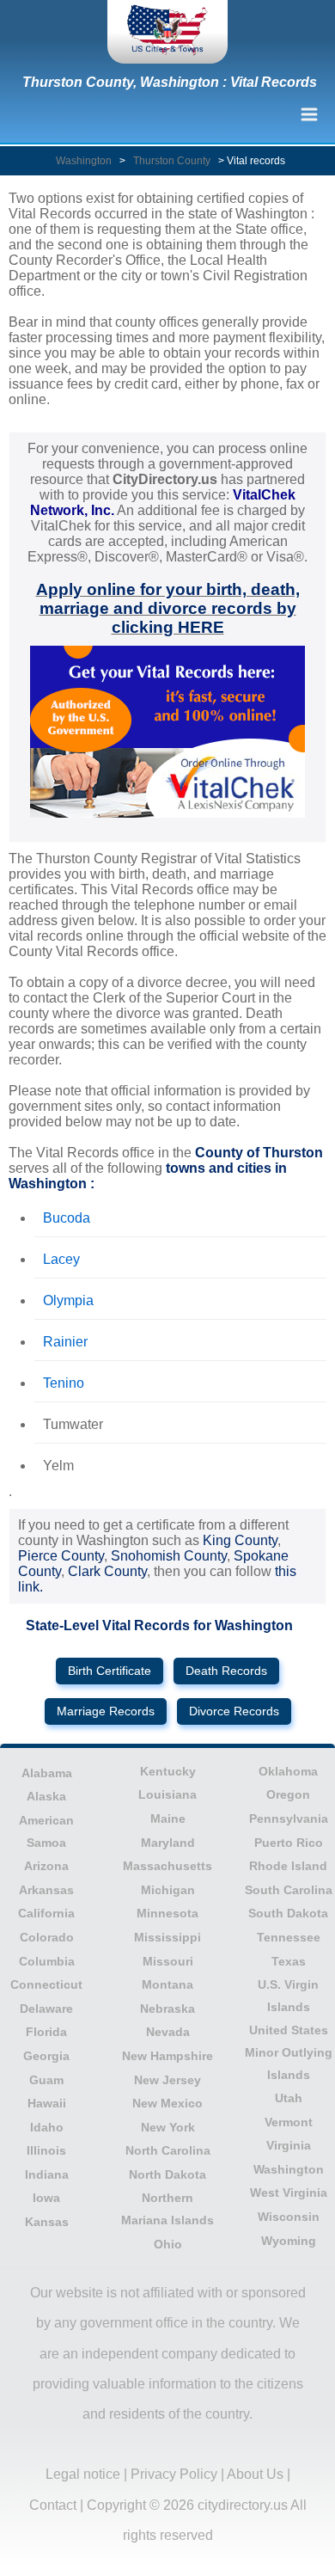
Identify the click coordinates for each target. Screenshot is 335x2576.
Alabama (47, 1773)
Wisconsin (289, 2217)
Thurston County (172, 161)
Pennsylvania (289, 1819)
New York (168, 2127)
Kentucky (168, 1771)
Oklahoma (288, 1771)
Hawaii (47, 2103)
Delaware (46, 2009)
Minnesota (167, 1913)
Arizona (46, 1866)
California (46, 1913)
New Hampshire (167, 2056)
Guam (46, 2080)
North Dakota (167, 2174)
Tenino (64, 1383)
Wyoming (289, 2241)
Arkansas (46, 1890)
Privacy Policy (174, 2474)
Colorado (47, 1937)
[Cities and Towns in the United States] (167, 32)
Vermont (289, 2122)
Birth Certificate (110, 1671)
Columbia (47, 1961)
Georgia (46, 2056)
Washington (84, 161)
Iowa (46, 2198)
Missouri (168, 1961)
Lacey (61, 1259)
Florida (46, 2032)
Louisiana (167, 1794)
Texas (289, 1961)
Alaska (46, 1796)
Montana (167, 1984)
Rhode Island (288, 1866)
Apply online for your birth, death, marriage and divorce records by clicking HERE (168, 608)
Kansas (47, 2222)
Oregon (288, 1794)
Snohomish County (169, 1556)
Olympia (68, 1300)
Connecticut (46, 1984)
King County (240, 1540)
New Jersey (167, 2080)
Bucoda (67, 1218)
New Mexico (167, 2103)
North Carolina (168, 2150)
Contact (53, 2505)
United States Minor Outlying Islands (289, 2052)
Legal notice (83, 2474)
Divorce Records (234, 1711)
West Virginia (289, 2193)
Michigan (168, 1890)
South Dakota (288, 1913)
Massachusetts (167, 1866)
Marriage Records (106, 1711)
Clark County (107, 1571)
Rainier (65, 1342)
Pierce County (61, 1556)
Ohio (168, 2244)
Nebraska (167, 2009)
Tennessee (289, 1937)
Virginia (289, 2145)
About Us (255, 2474)
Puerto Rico (289, 1843)
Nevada (168, 2032)
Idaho (47, 2127)
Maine (168, 1819)
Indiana (47, 2174)
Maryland (168, 1843)
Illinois (46, 2150)
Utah (289, 2098)
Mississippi (167, 1937)
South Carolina (289, 1890)
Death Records (226, 1671)
